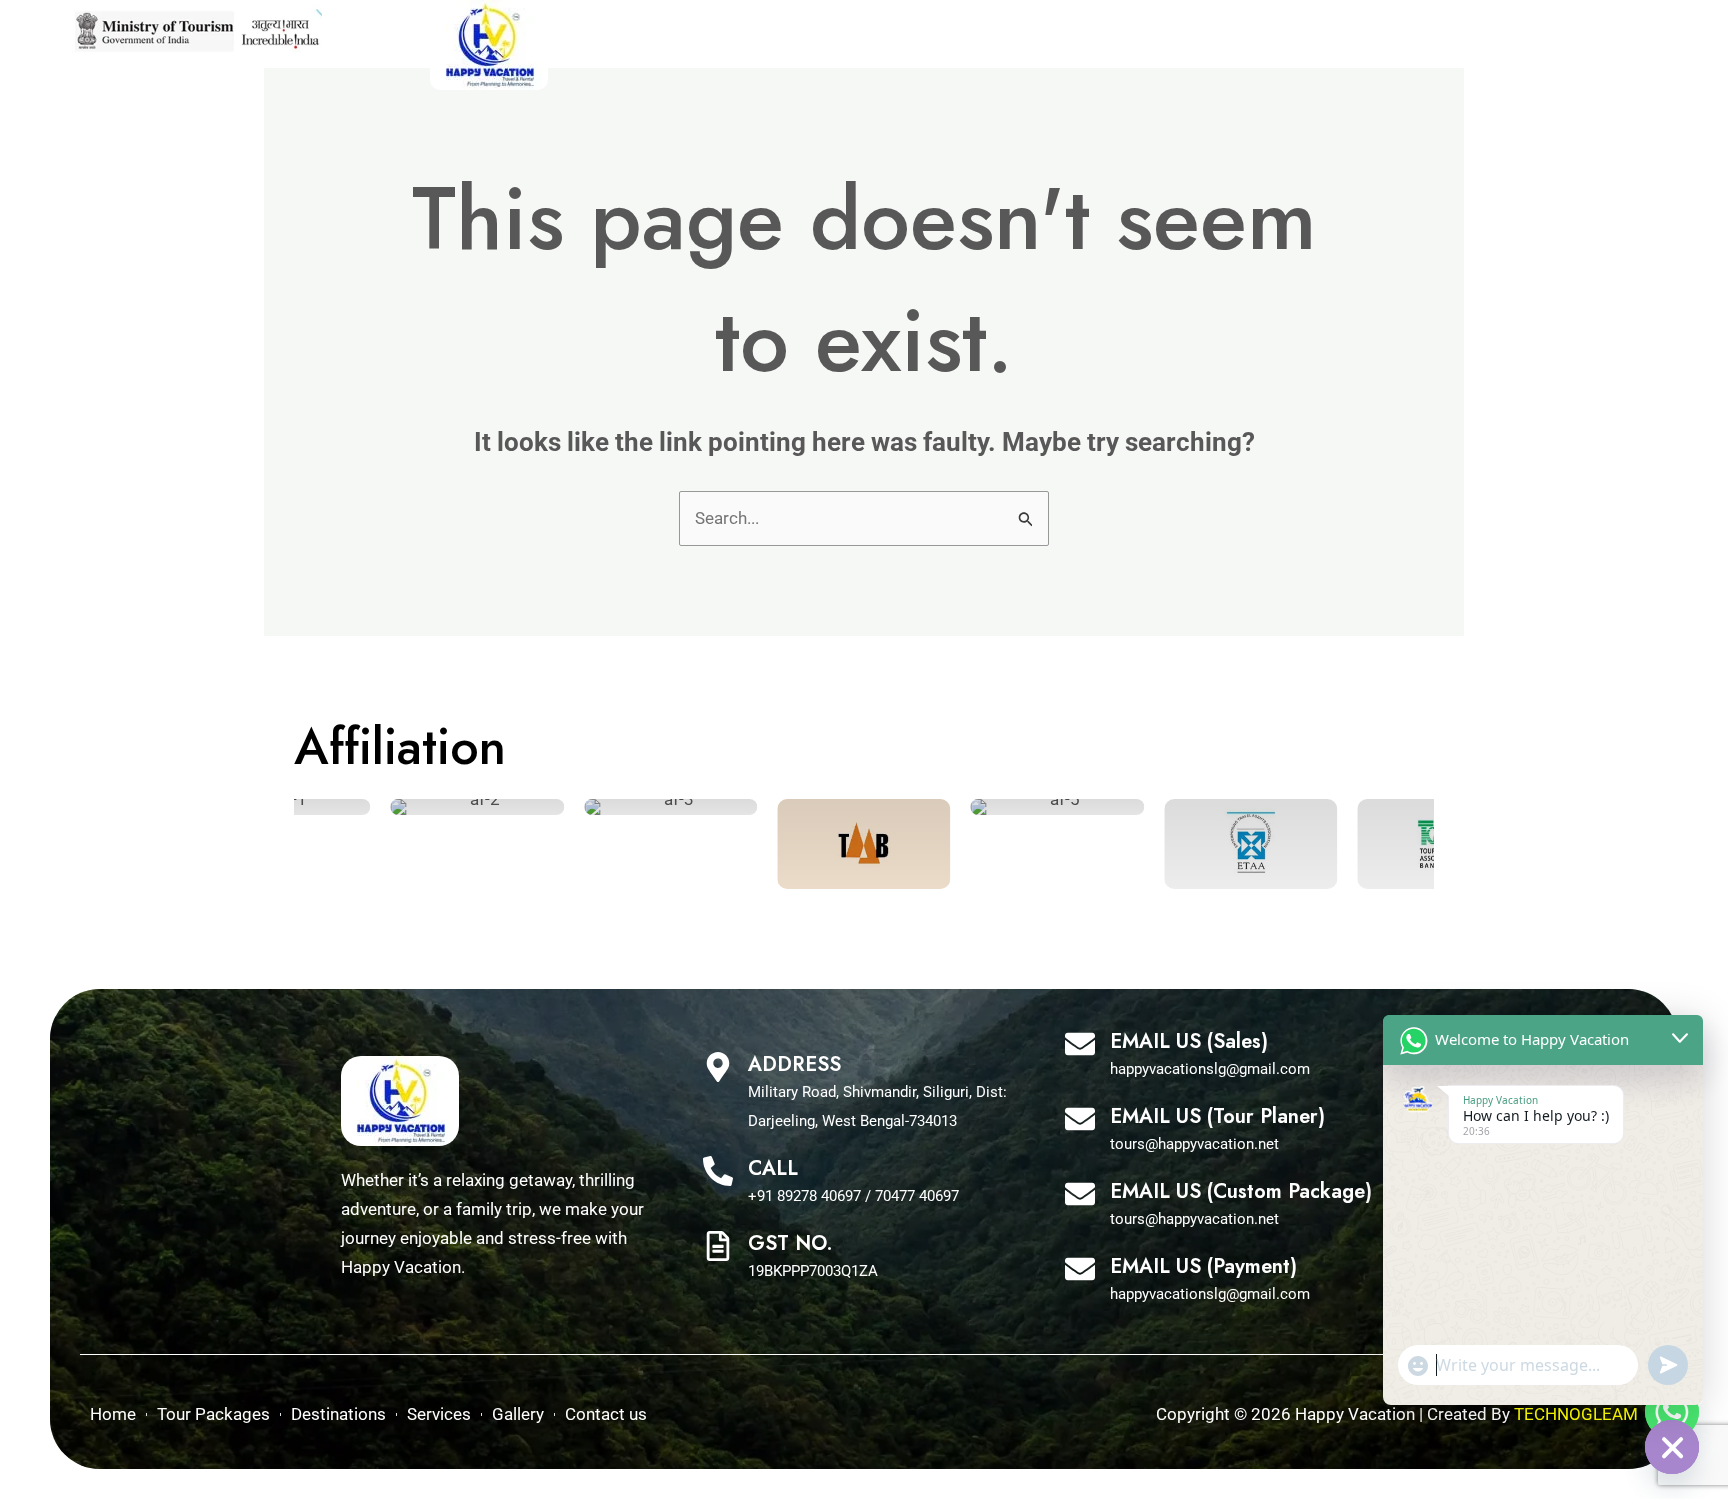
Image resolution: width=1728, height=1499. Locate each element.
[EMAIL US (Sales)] (1080, 1046)
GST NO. (790, 1243)
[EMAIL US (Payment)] (1080, 1271)
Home (800, 45)
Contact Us (1489, 45)
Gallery (1272, 45)
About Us (1372, 45)
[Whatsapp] (1672, 1412)
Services (1176, 45)
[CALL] (718, 1173)
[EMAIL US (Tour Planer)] (1080, 1121)
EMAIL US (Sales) (1189, 1041)
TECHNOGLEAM (1576, 1414)
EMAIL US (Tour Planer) (1217, 1116)
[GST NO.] (718, 1248)
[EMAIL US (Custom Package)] (1080, 1196)
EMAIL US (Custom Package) (1241, 1191)
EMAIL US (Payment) (1203, 1266)
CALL (773, 1168)
